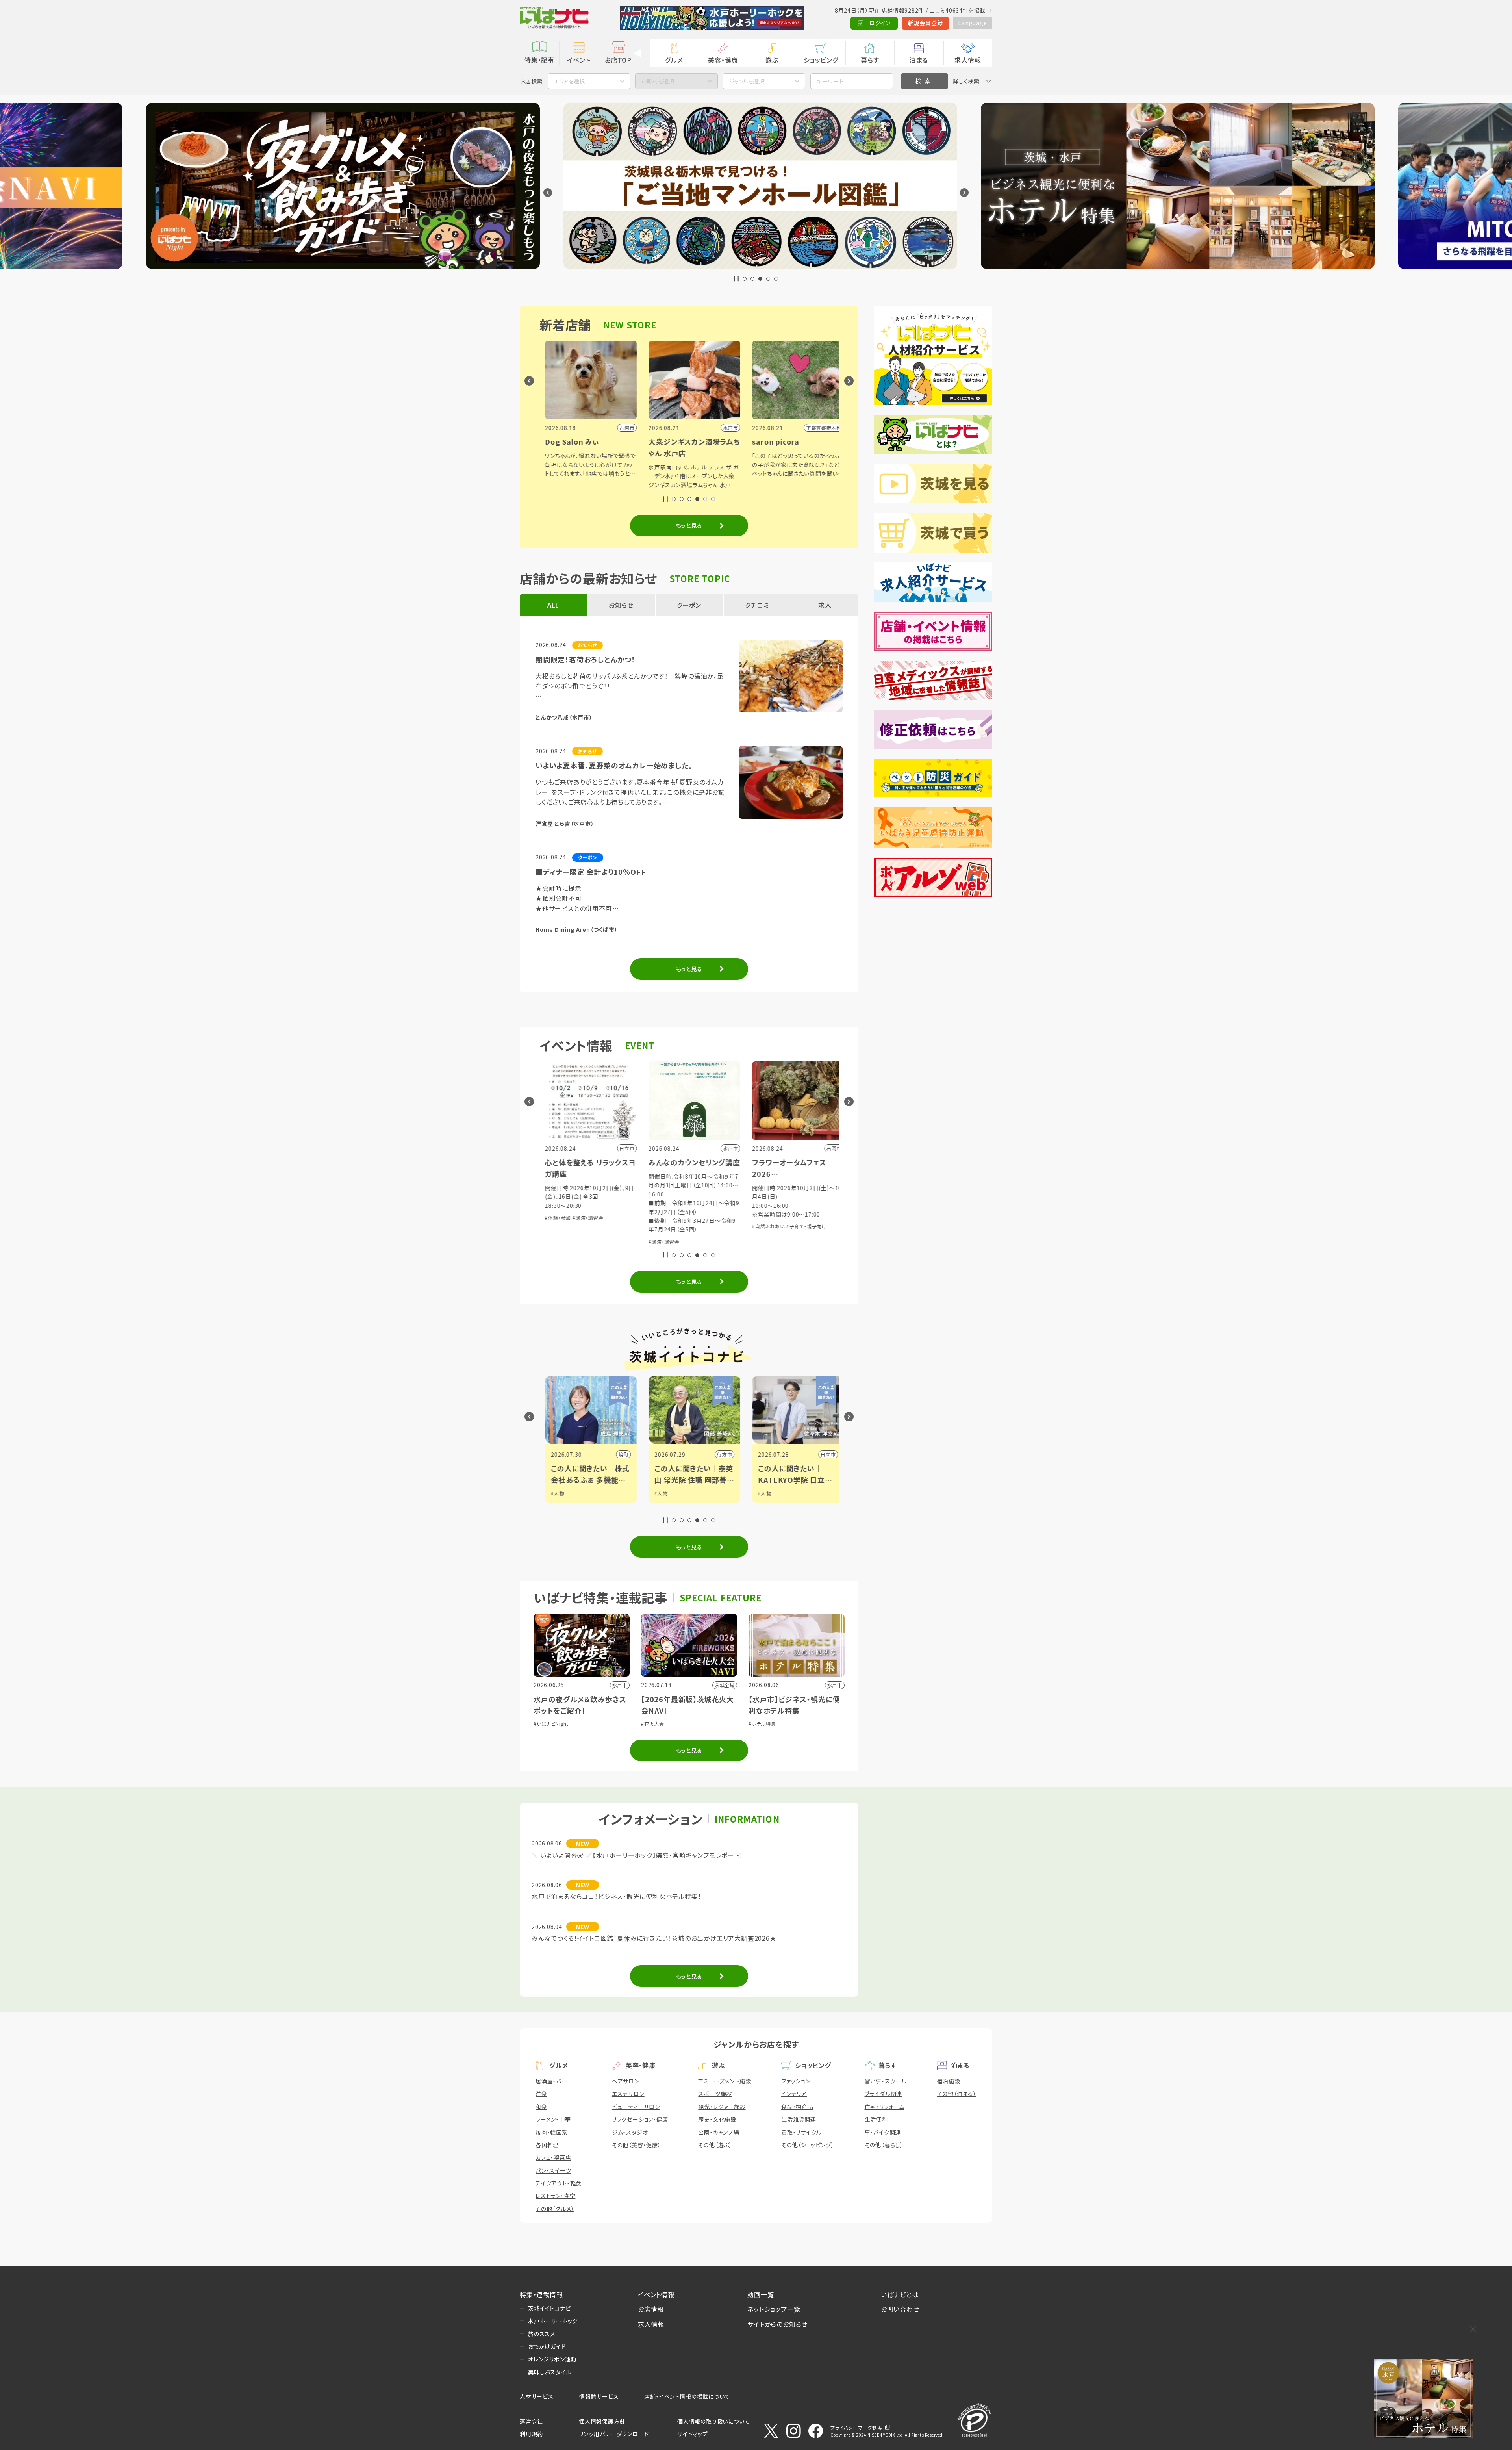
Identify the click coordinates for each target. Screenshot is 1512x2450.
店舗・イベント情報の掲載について (687, 2396)
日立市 (628, 1454)
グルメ (674, 60)
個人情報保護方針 (602, 2421)
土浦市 (732, 1454)
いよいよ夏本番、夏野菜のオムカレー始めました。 (614, 765)
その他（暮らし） (884, 2145)
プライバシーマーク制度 (856, 2427)
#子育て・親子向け (607, 1226)
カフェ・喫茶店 (553, 2157)
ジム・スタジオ (630, 2132)
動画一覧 (761, 2294)
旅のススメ (542, 2334)
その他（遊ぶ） (715, 2145)
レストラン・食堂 (555, 2196)
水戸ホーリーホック (553, 2321)
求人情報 (968, 60)
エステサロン (628, 2094)
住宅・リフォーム (885, 2107)
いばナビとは (900, 2294)
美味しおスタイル (549, 2372)
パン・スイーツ (553, 2170)
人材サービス (537, 2396)
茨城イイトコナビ (549, 2308)
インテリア (794, 2094)
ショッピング (821, 60)
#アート (774, 1501)
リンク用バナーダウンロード (614, 2434)
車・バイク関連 (883, 2132)
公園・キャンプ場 (719, 2132)
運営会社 (531, 2421)
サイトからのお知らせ (777, 2324)
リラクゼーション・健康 (640, 2119)
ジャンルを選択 (747, 81)
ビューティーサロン (636, 2107)
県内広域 (833, 1454)
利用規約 (531, 2434)
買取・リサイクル (801, 2132)
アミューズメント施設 (724, 2081)
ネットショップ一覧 (774, 2309)
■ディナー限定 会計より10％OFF (590, 872)
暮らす (870, 60)
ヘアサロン (626, 2081)
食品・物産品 (797, 2107)
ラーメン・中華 (553, 2119)
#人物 (565, 1493)
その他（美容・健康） (636, 2145)
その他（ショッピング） (808, 2145)
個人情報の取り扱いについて (713, 2421)
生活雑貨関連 (799, 2119)
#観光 (772, 1493)
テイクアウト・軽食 (559, 2183)
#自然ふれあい (569, 1226)
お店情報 (651, 2309)
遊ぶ (772, 60)
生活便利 (876, 2119)
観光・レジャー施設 (722, 2107)
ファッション (796, 2081)
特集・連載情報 (541, 2294)
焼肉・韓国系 (552, 2132)
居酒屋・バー (551, 2081)
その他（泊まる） (957, 2094)
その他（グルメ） (555, 2209)
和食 (541, 2107)
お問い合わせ (900, 2309)
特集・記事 (539, 60)
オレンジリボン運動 (552, 2359)
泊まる (919, 60)
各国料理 (547, 2145)
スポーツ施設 (715, 2094)
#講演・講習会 (672, 1209)
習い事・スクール (886, 2081)
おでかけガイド (547, 2346)
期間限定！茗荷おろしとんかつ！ (586, 659)
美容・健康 (723, 60)
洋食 (541, 2094)
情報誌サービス (599, 2396)
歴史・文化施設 (717, 2119)
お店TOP (618, 60)
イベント (579, 60)
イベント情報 (656, 2294)
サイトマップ (693, 2434)
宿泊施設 (949, 2081)
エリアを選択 (569, 81)
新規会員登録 (926, 23)
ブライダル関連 (884, 2094)
